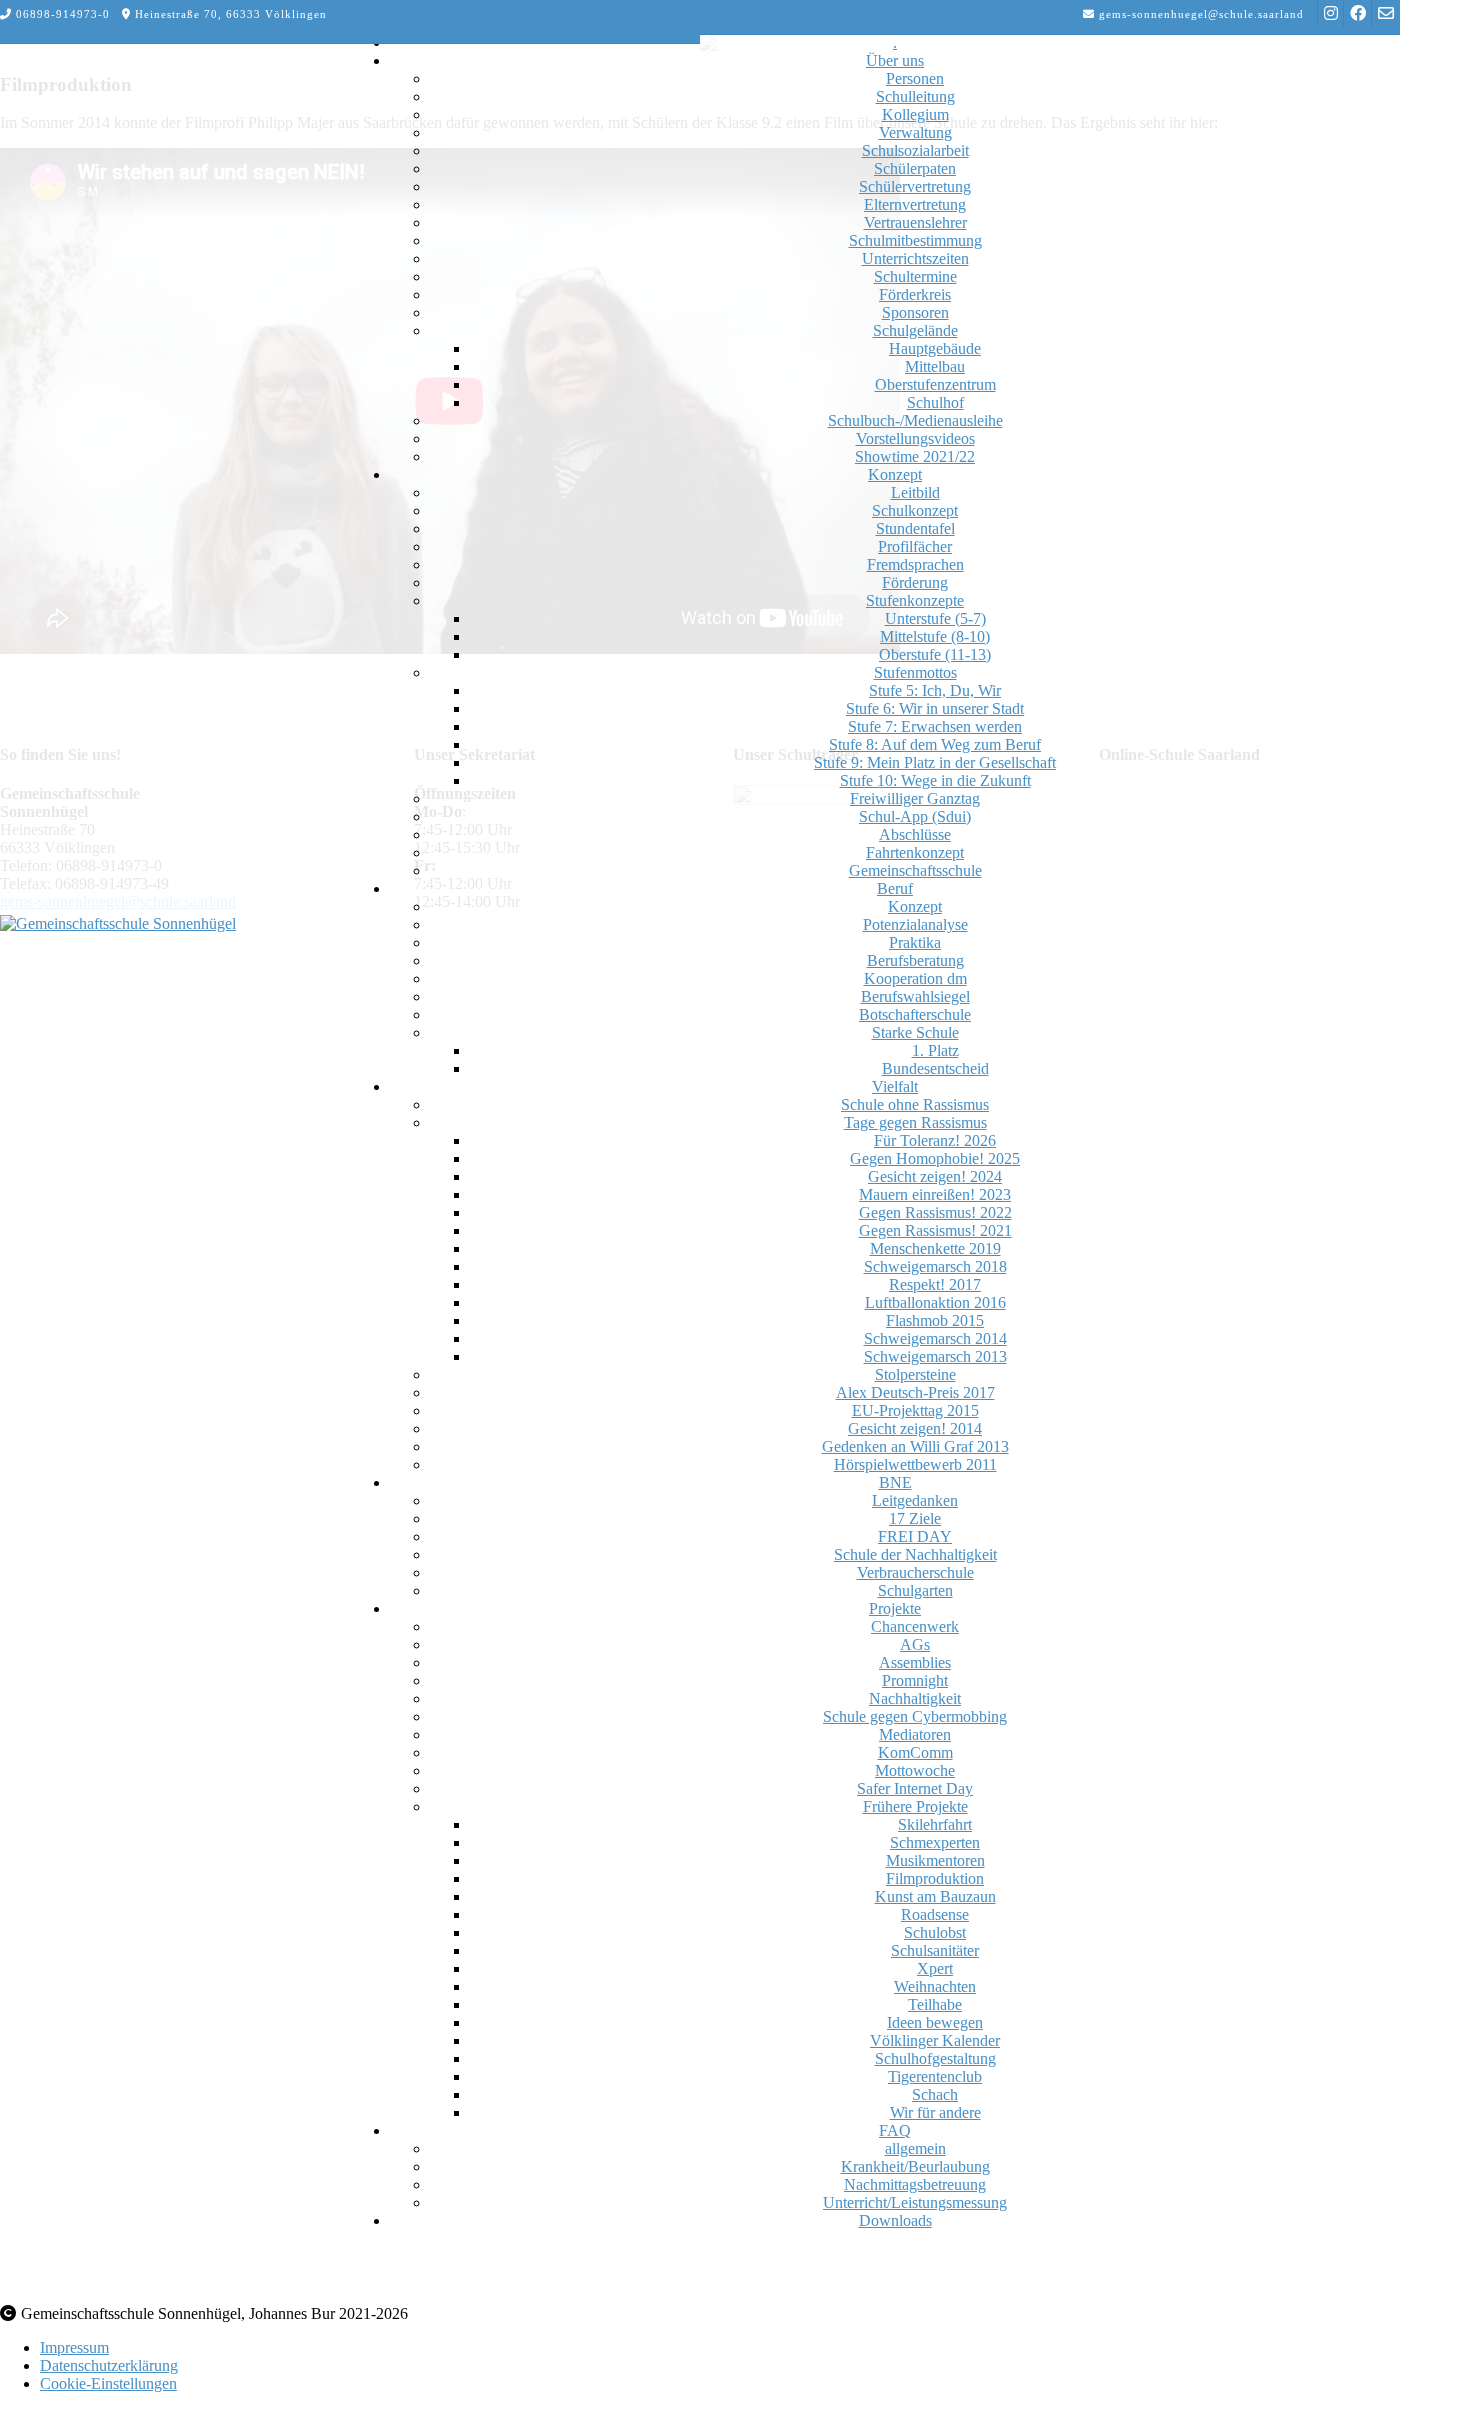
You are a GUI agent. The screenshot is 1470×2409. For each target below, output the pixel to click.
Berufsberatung (915, 960)
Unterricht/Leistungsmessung (915, 2202)
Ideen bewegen (935, 2022)
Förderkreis (915, 294)
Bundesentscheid (935, 1068)
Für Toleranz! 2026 (935, 1140)
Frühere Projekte (915, 1806)
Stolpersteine (915, 1374)
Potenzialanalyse (915, 924)
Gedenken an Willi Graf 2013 (915, 1446)
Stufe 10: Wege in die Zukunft (935, 780)
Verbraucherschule (915, 1572)
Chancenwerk (915, 1626)
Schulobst (935, 1932)
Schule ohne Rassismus (915, 1104)
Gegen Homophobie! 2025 (935, 1158)
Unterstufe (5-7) (935, 618)
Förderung (915, 582)
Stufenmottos (915, 672)
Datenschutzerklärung (109, 2365)
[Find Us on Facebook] (1358, 13)
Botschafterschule (915, 1014)
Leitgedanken (915, 1500)
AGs (915, 1644)
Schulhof (935, 402)
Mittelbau (935, 366)
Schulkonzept (915, 510)
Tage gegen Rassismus (915, 1122)
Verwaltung (915, 132)
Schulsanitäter (935, 1950)
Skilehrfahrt (935, 1824)
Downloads (895, 2220)
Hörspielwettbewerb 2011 (915, 1464)
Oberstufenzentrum (935, 384)
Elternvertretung (915, 204)
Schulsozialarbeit (915, 150)
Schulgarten (915, 1590)
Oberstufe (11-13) (935, 654)
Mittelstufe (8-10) (935, 636)
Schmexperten (935, 1842)
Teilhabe (935, 2004)
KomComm (915, 1752)
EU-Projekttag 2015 (915, 1410)
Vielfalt (895, 1086)
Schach (935, 2094)
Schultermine (915, 276)
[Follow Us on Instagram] (1331, 13)
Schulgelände (915, 330)
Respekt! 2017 (935, 1284)
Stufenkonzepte (915, 600)
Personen (915, 78)
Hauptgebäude (935, 348)
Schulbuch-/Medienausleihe (915, 420)
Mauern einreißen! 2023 (935, 1194)
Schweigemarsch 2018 (935, 1266)
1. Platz (935, 1050)
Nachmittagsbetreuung (915, 2184)
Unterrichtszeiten (915, 258)
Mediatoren (915, 1734)
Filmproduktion (935, 1878)
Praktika (915, 942)
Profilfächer (915, 546)
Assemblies (915, 1662)
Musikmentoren (935, 1860)
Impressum (74, 2347)
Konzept (895, 474)
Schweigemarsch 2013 (935, 1356)
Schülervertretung (915, 186)
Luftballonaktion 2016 (935, 1302)
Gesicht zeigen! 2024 (935, 1176)
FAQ (895, 2130)
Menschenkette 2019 (935, 1248)
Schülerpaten (915, 168)
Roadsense (935, 1914)
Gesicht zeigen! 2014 (915, 1428)
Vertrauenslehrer (915, 222)
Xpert (935, 1968)
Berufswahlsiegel (915, 996)
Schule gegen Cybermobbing (915, 1716)
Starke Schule (915, 1032)
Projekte (895, 1608)
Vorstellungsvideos (915, 438)
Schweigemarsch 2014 (935, 1338)
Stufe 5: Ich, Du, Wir (935, 690)
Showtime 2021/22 (915, 456)
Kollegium (915, 114)
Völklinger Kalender (935, 2040)
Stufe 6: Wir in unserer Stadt (935, 708)
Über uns (895, 60)
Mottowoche (915, 1770)
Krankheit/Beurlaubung (915, 2166)
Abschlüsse (915, 834)
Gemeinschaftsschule (915, 870)
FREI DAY (915, 1536)
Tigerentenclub (935, 2076)
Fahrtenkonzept (915, 852)
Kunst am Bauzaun (935, 1896)
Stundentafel (915, 528)
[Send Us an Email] (1386, 13)
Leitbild (915, 492)
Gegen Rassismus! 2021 (935, 1230)
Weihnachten (935, 1986)
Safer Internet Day (915, 1788)
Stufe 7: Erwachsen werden (935, 726)
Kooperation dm (915, 978)
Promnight (915, 1680)
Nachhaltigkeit (915, 1698)
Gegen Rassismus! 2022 (935, 1212)
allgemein (915, 2148)
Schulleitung (915, 96)
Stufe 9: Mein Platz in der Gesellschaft (935, 762)
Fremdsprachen (915, 564)
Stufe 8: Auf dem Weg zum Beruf (935, 744)
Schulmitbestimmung (915, 240)
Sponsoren (915, 312)
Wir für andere (935, 2112)
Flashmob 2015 (935, 1320)
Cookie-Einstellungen (108, 2383)
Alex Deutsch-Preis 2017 (915, 1392)
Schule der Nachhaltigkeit (915, 1554)
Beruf (895, 888)
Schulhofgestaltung (935, 2058)
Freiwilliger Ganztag (915, 798)
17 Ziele (915, 1518)
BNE (895, 1482)
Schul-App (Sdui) (915, 816)
